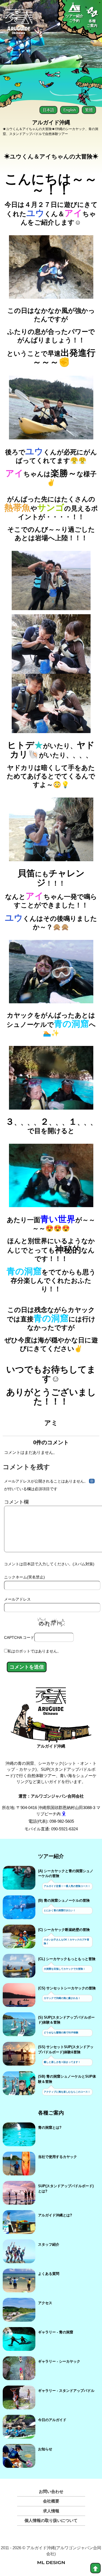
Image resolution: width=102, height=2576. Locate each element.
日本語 (48, 110)
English (70, 110)
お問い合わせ (51, 2491)
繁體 (89, 110)
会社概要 (51, 2501)
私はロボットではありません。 (34, 1651)
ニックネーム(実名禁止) (24, 1577)
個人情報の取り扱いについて (51, 2520)
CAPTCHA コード (19, 1637)
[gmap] (64, 1814)
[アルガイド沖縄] (51, 1704)
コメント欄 (16, 1502)
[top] (95, 2568)
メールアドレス (17, 1599)
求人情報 (51, 2511)
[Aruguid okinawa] (19, 24)
